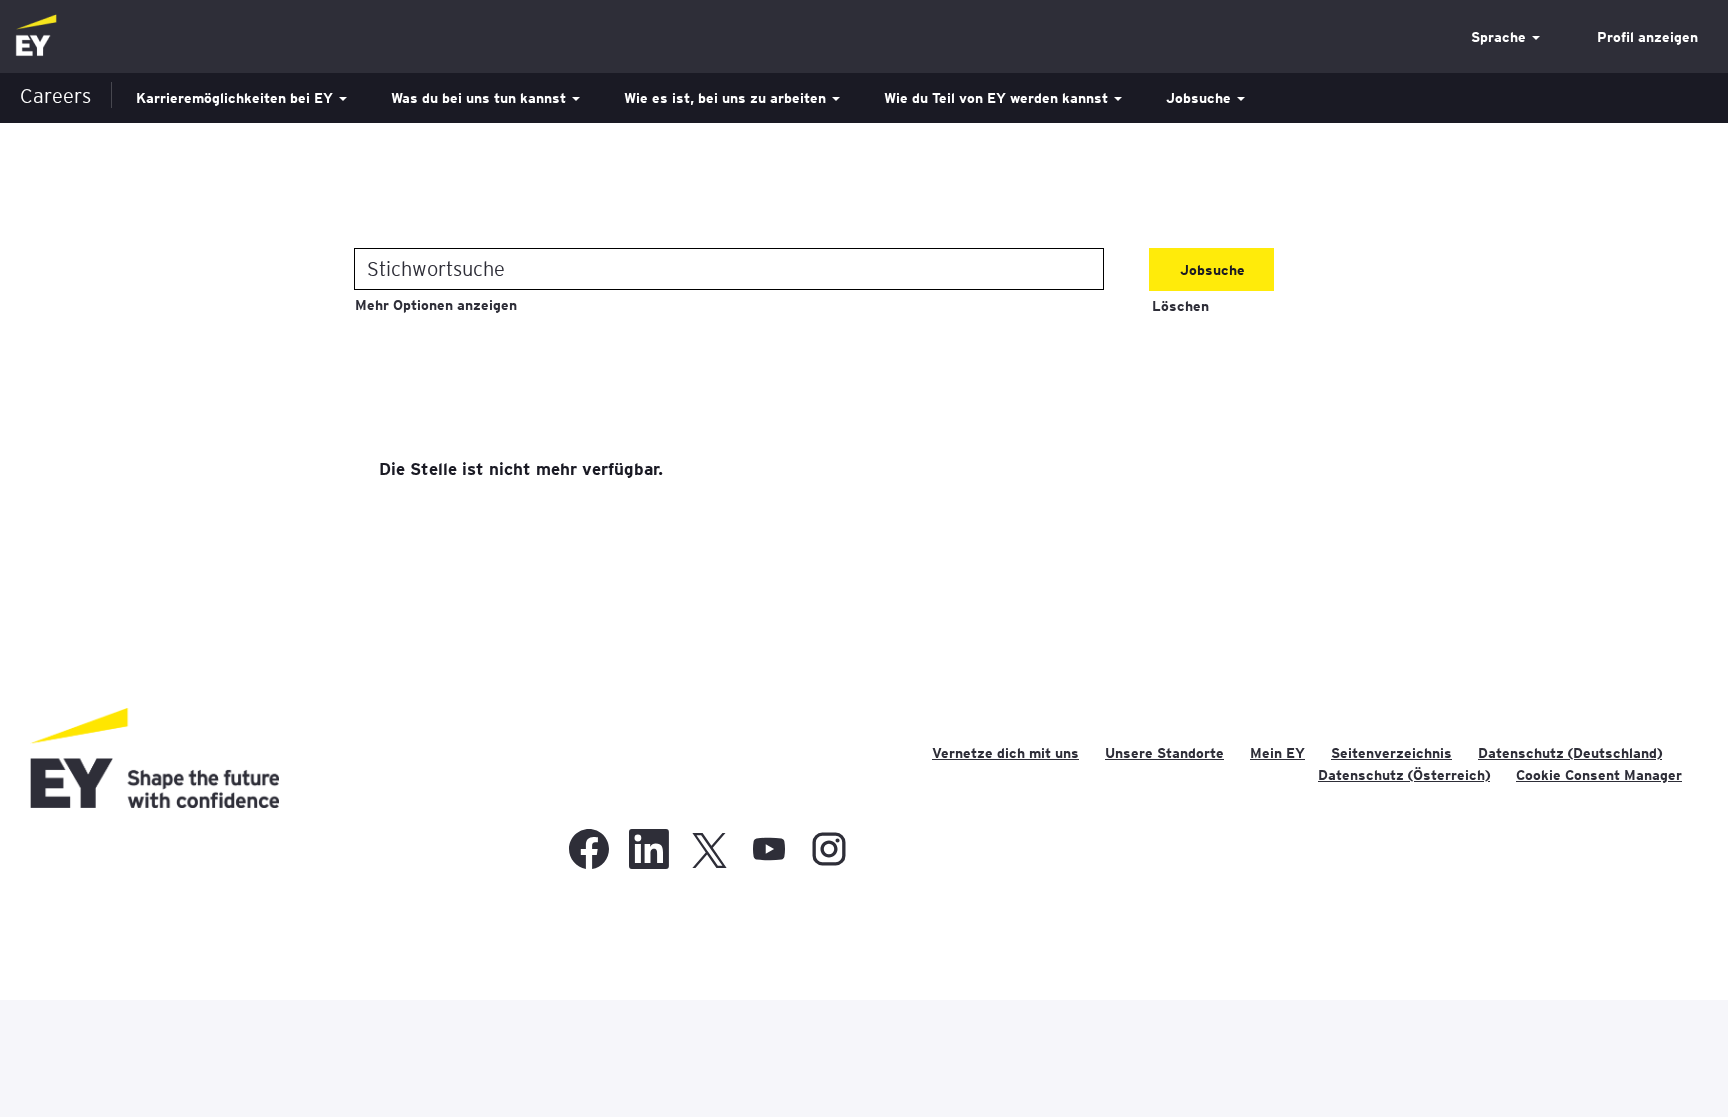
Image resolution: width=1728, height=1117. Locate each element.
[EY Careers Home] (36, 36)
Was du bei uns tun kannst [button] (480, 98)
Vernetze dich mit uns (1005, 753)
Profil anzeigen (1647, 37)
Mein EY (1277, 753)
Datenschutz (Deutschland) (1570, 753)
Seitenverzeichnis (1391, 753)
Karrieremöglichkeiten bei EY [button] (236, 98)
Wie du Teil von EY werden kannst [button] (998, 98)
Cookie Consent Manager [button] (1599, 775)
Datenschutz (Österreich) (1404, 775)
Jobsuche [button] (1200, 98)
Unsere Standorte (1164, 753)
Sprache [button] (1500, 37)
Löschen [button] (1180, 306)
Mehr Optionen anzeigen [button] (436, 305)
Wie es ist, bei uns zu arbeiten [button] (727, 98)
